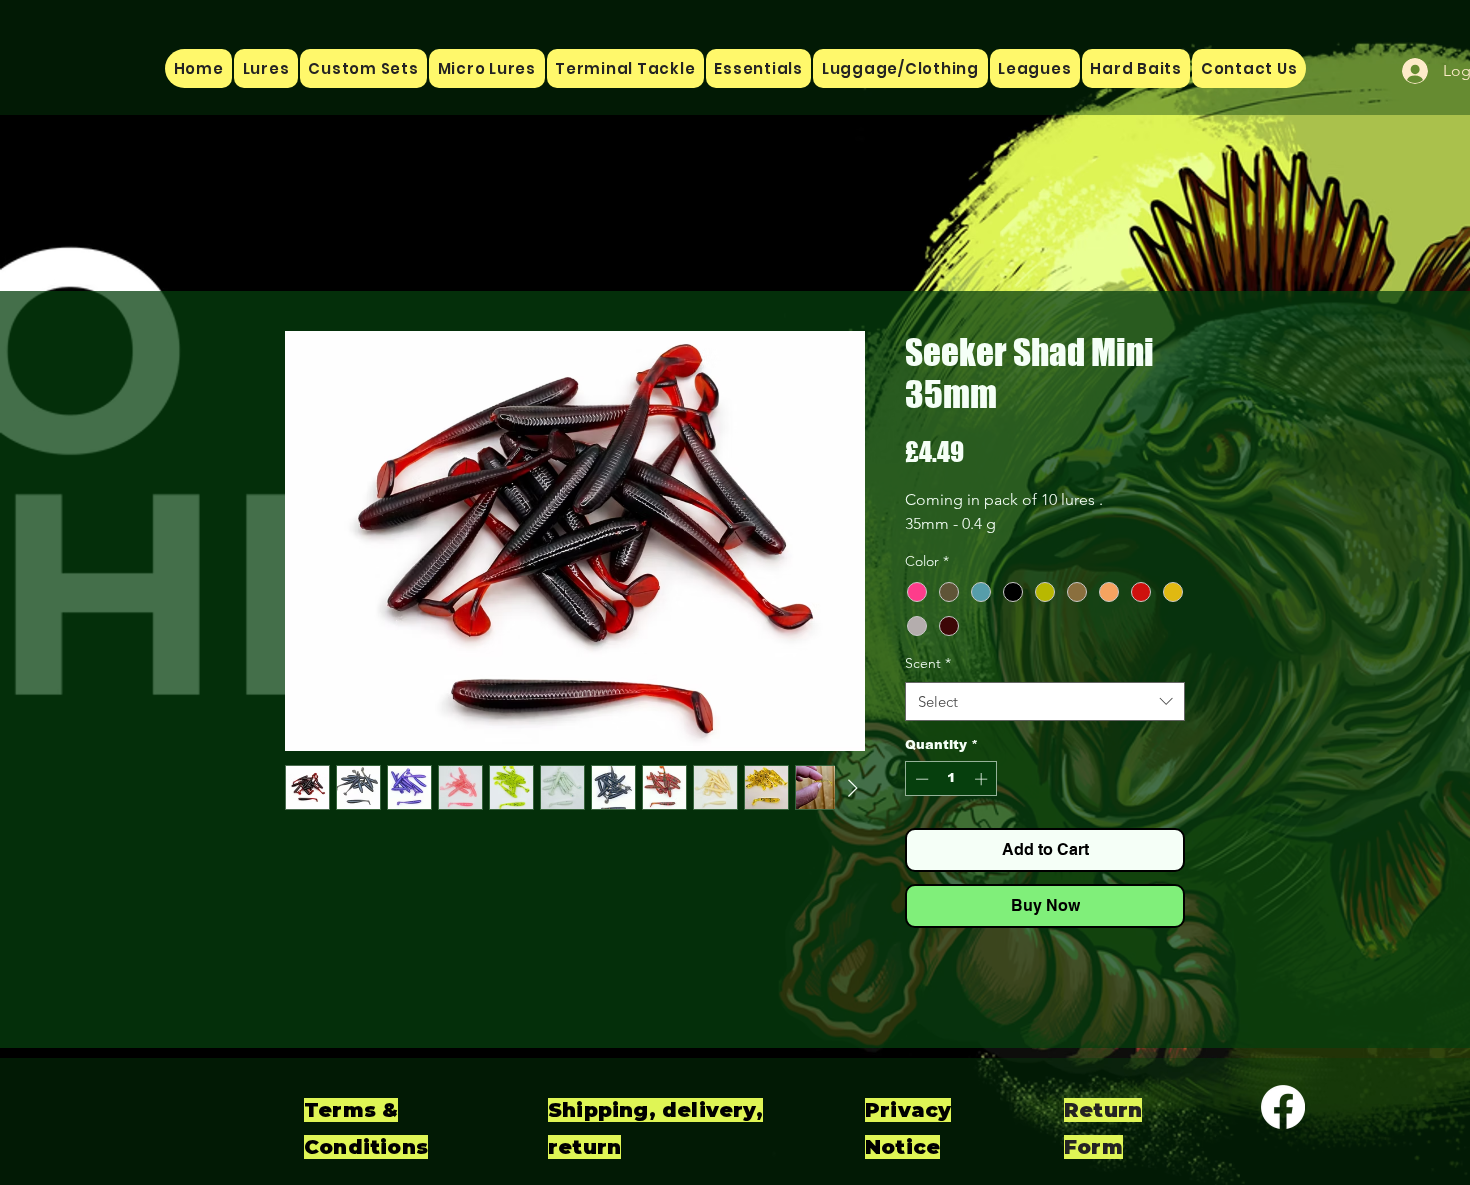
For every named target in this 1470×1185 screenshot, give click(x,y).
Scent (928, 663)
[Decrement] (920, 779)
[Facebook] (1283, 1107)
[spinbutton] (951, 779)
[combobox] (1045, 701)
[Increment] (983, 779)
